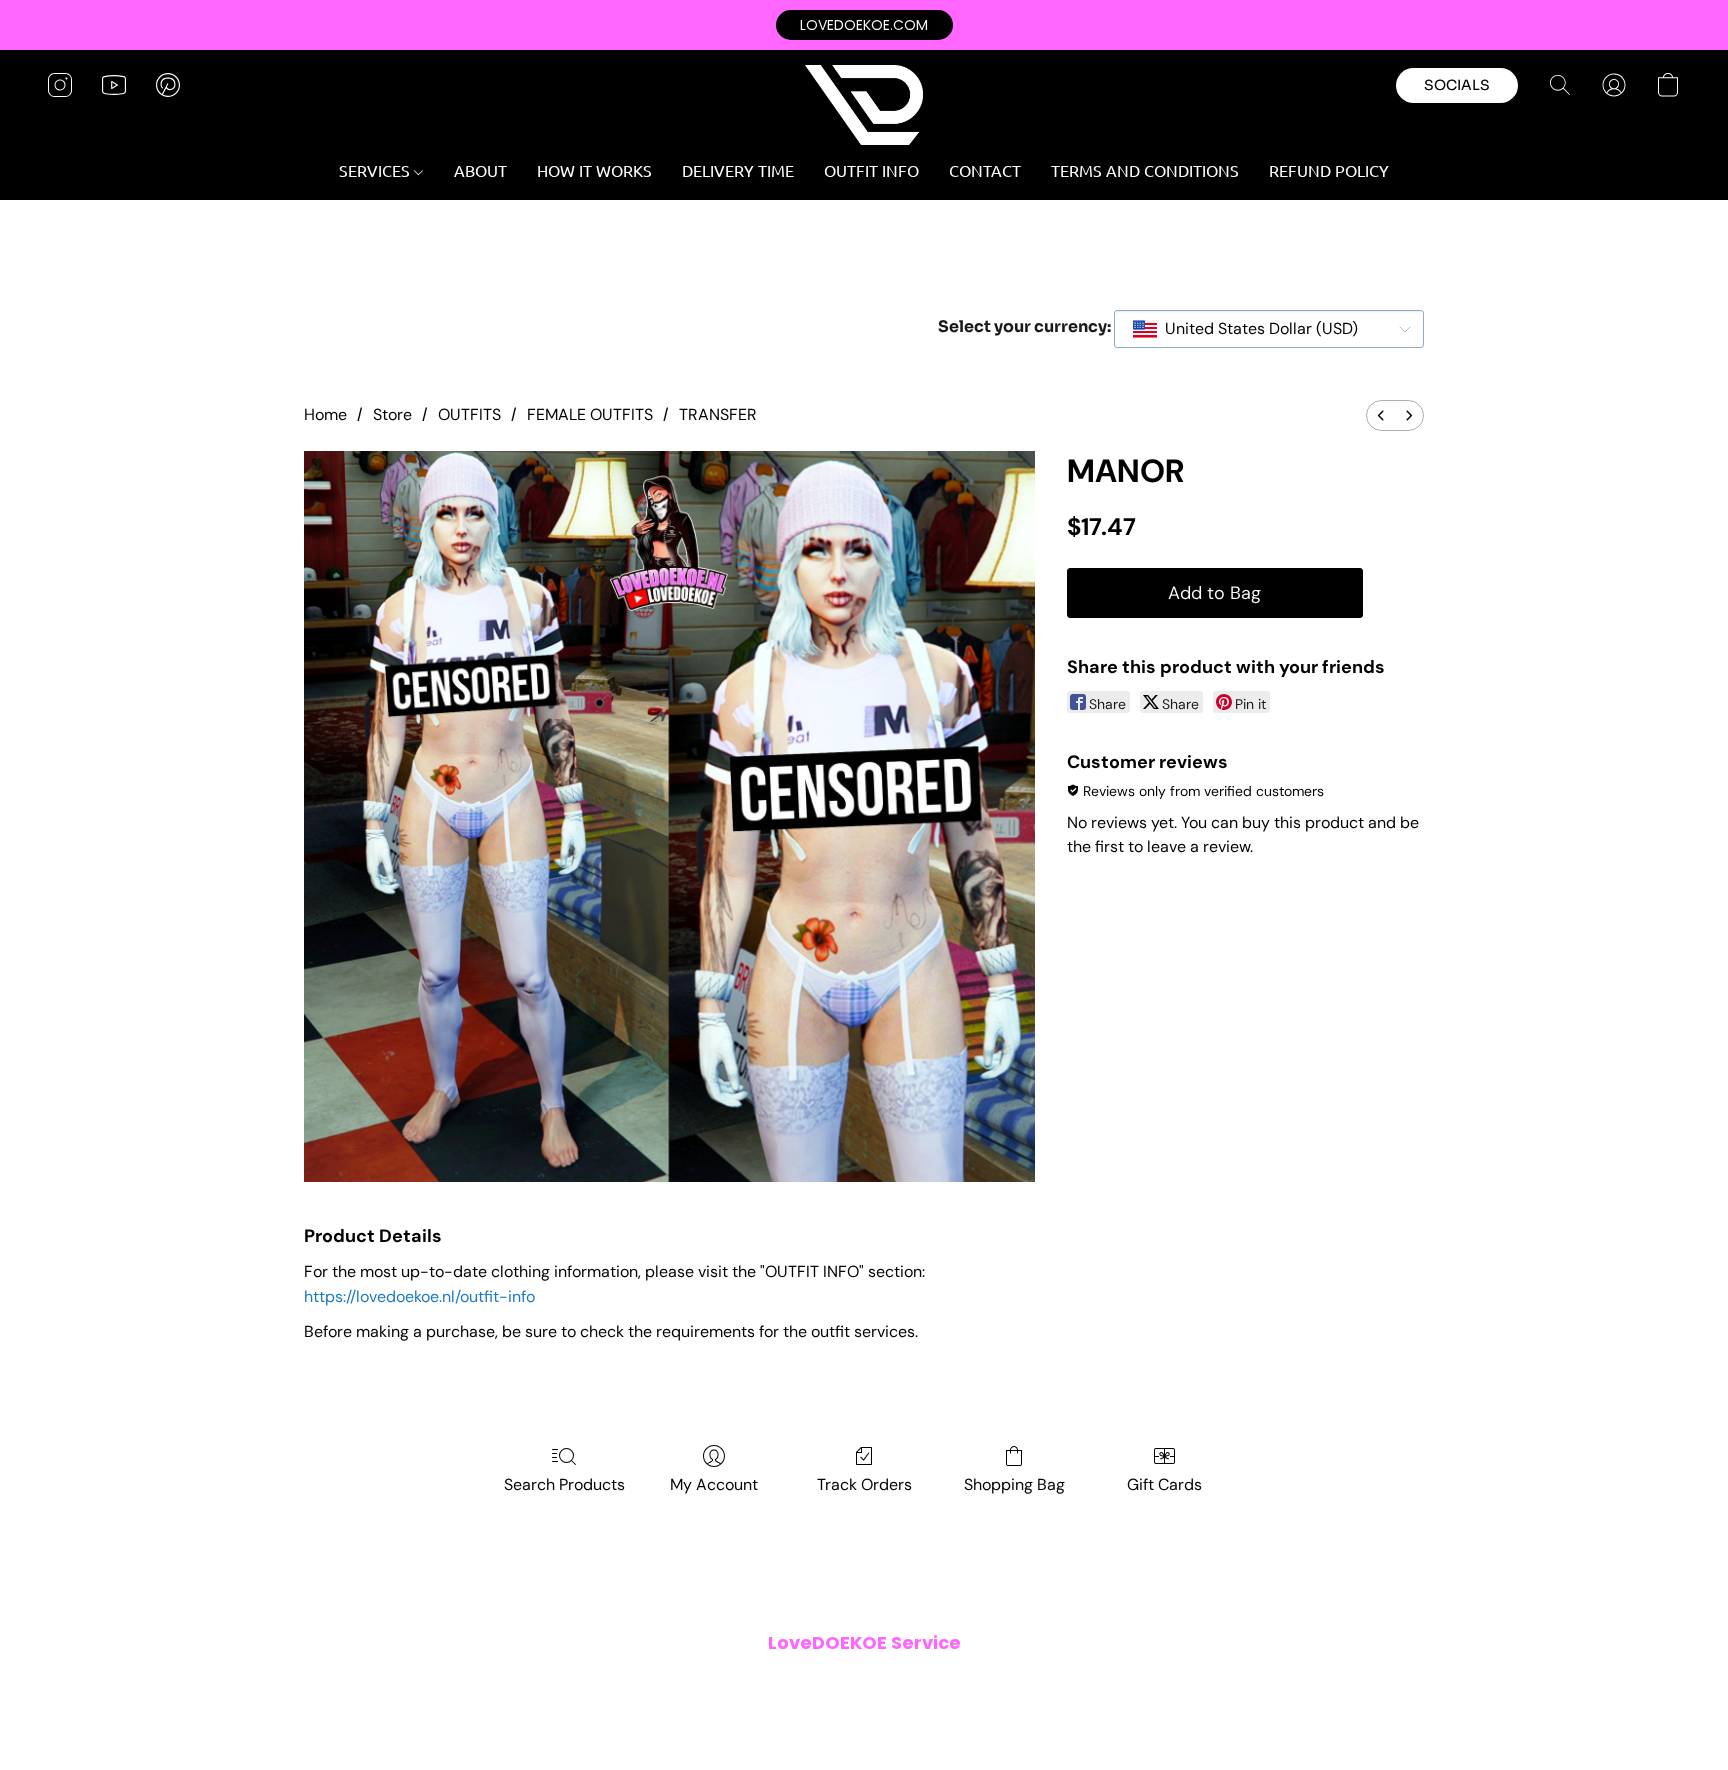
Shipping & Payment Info (850, 1684)
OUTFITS (469, 414)
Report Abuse (1156, 1684)
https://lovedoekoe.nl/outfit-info (419, 1296)
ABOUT (480, 170)
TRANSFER (718, 414)
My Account (714, 1484)
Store (392, 414)
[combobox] (1269, 329)
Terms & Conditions (592, 1684)
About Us (1069, 1684)
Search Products (564, 1484)
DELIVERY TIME (738, 170)
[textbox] (1255, 329)
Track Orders (864, 1484)
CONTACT (985, 170)
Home (325, 414)
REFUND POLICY (1329, 170)
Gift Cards (1164, 1484)
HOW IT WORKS (594, 170)
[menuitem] (1381, 415)
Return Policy (983, 1684)
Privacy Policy (714, 1684)
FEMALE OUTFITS (590, 414)
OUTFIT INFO (871, 170)
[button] (864, 25)
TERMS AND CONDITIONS (1145, 170)
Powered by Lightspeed (864, 1716)
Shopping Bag (1014, 1484)
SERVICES (376, 170)
